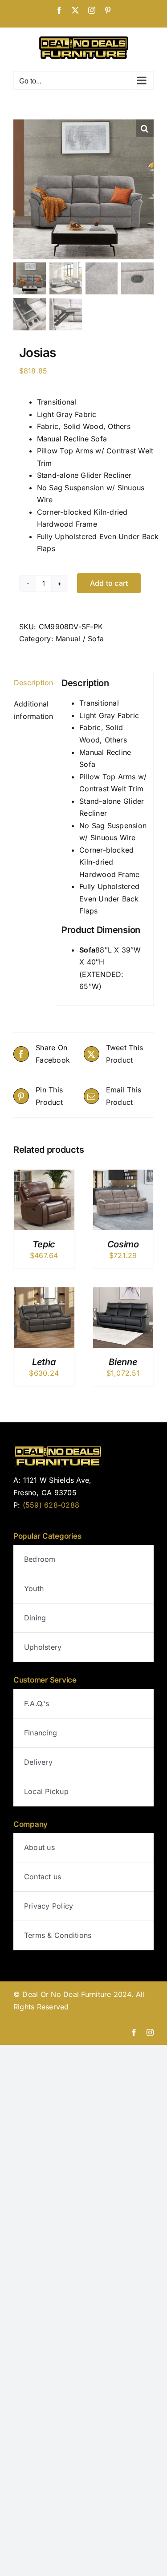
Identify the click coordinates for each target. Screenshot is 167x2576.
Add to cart (109, 583)
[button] (145, 128)
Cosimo (123, 1244)
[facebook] (134, 2032)
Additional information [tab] (32, 710)
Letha (44, 1362)
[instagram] (150, 2032)
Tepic (44, 1244)
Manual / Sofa (80, 639)
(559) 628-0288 (51, 1505)
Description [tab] (32, 683)
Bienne (123, 1362)
